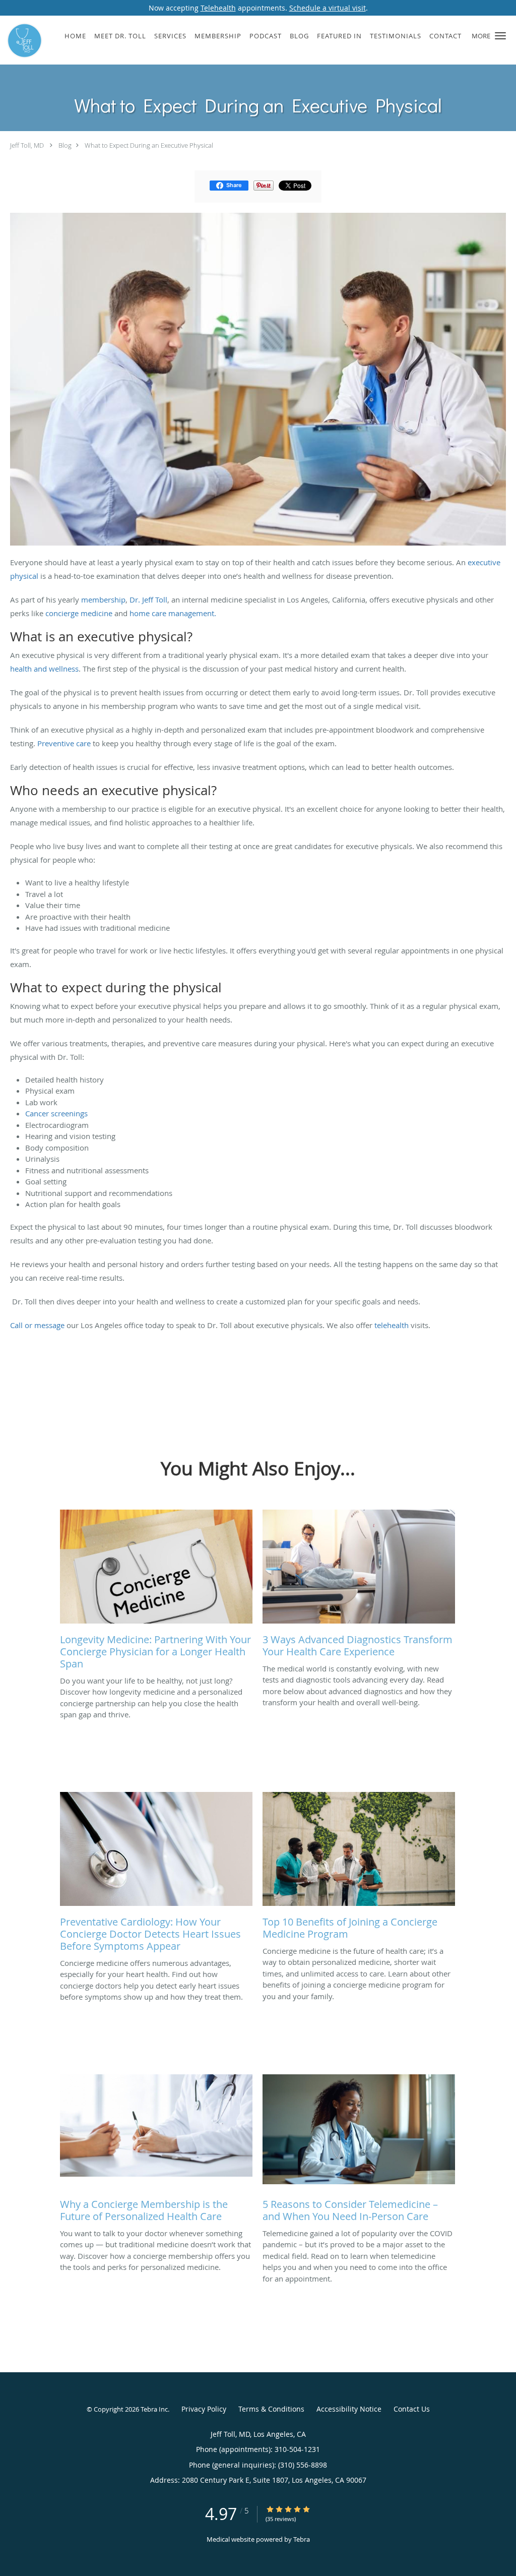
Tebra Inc (154, 2409)
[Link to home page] (22, 40)
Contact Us (412, 2409)
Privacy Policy (204, 2409)
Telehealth (218, 8)
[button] (500, 36)
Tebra (302, 2539)
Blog (65, 145)
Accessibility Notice (349, 2409)
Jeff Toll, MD (27, 145)
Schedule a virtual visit (328, 8)
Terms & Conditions (271, 2409)
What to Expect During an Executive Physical (149, 145)
